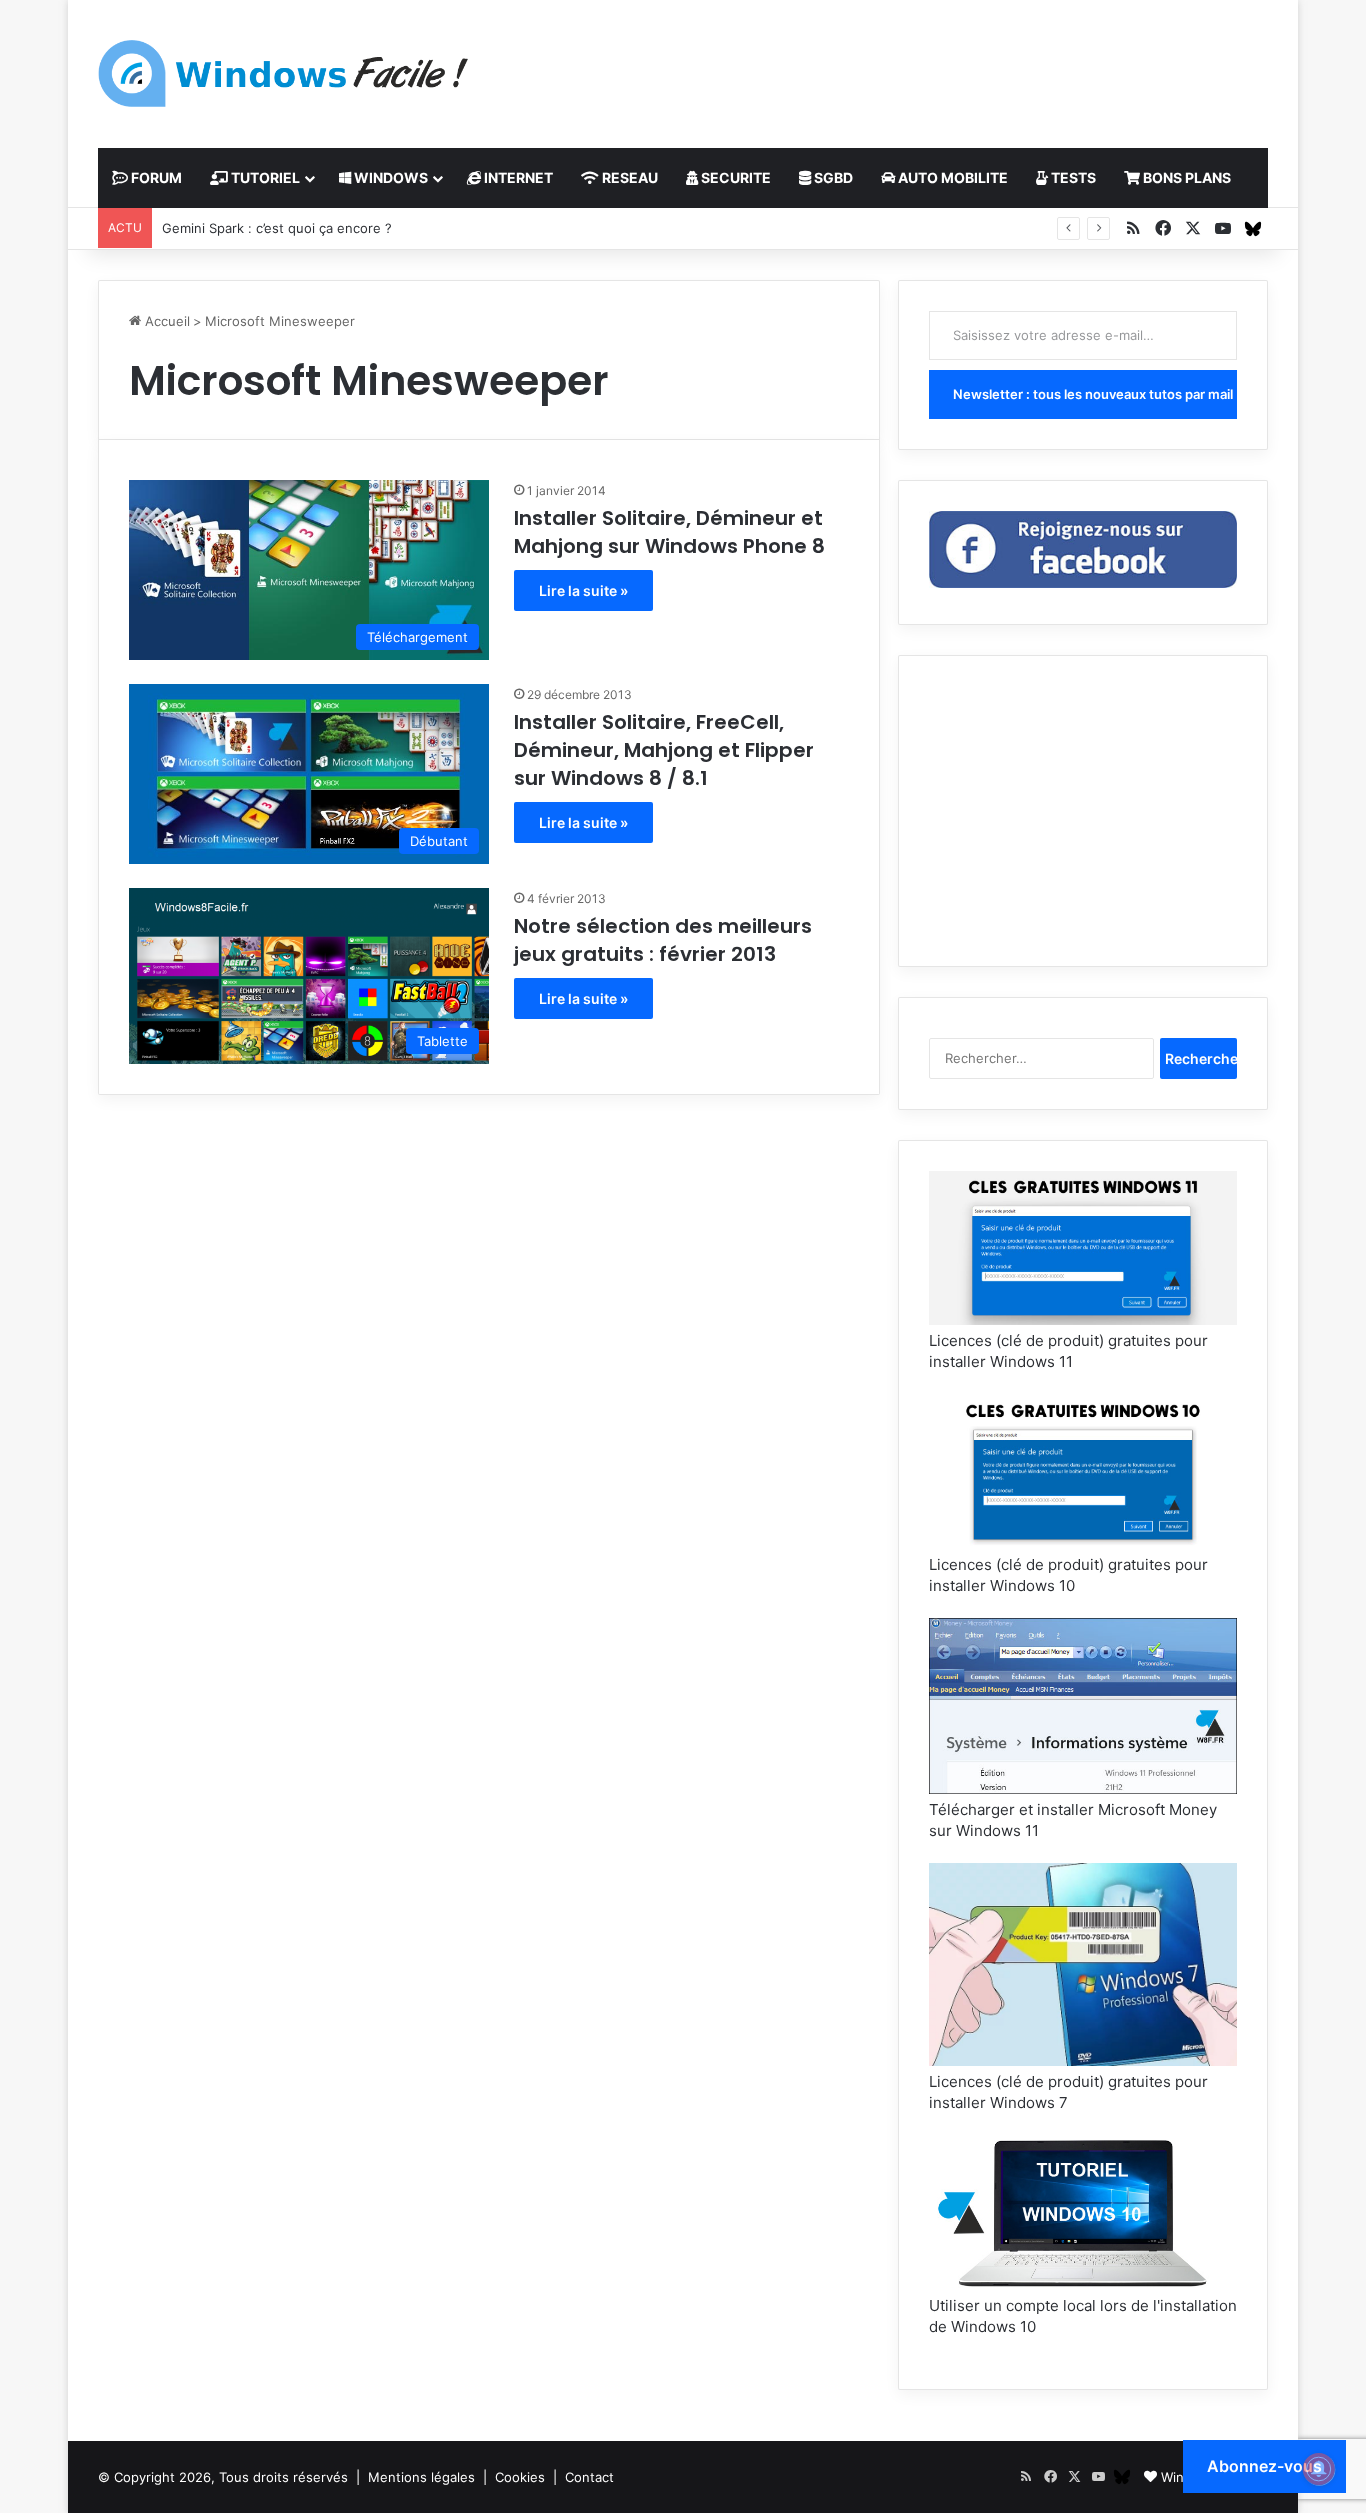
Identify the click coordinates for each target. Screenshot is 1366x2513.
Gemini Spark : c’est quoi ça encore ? (277, 228)
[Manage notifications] (1319, 2469)
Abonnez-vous (1264, 2466)
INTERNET (517, 177)
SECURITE (734, 177)
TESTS (1072, 177)
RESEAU (628, 177)
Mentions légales (421, 2477)
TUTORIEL (264, 177)
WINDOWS (389, 177)
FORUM (155, 177)
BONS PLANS (1185, 177)
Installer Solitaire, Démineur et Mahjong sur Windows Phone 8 (669, 532)
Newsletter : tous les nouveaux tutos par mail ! (1095, 394)
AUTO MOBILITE (951, 177)
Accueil (165, 321)
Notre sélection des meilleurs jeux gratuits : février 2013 (663, 940)
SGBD (832, 177)
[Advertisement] (883, 65)
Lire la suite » (583, 590)
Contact (589, 2477)
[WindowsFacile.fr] (283, 73)
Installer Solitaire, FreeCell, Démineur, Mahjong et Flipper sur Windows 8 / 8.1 (664, 750)
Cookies (520, 2477)
